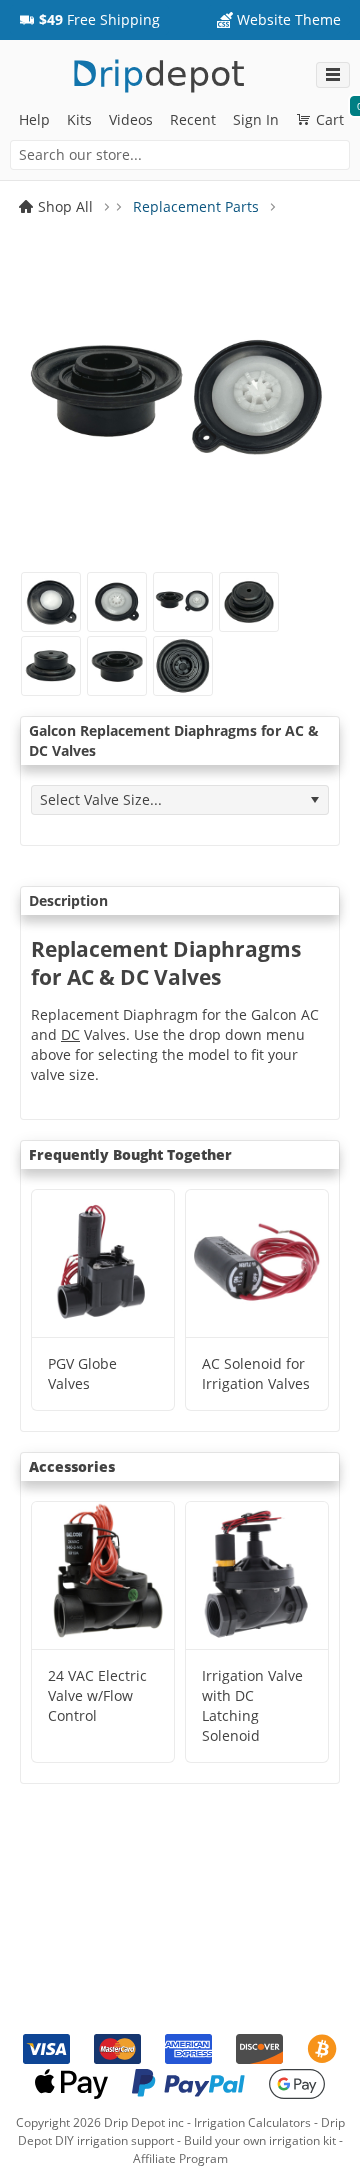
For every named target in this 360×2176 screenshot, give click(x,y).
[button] (89, 20)
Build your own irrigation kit (260, 2140)
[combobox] (180, 155)
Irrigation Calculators (252, 2122)
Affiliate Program (180, 2158)
